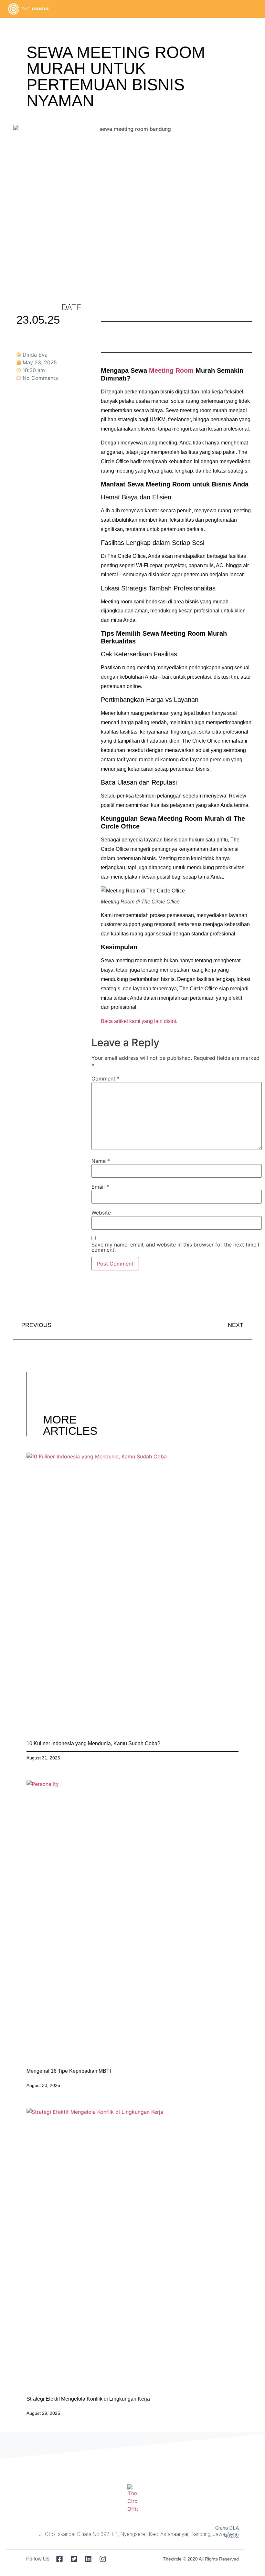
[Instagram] (23, 429)
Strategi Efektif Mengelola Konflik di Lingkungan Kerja (88, 2399)
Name (101, 1161)
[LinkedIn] (23, 417)
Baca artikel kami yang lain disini (138, 1021)
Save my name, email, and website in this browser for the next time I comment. (175, 1247)
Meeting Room (171, 370)
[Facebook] (23, 395)
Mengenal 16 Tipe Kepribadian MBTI (69, 2071)
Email (100, 1187)
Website (101, 1213)
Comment (106, 1079)
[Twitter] (23, 406)
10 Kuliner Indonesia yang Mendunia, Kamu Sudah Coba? (93, 1743)
